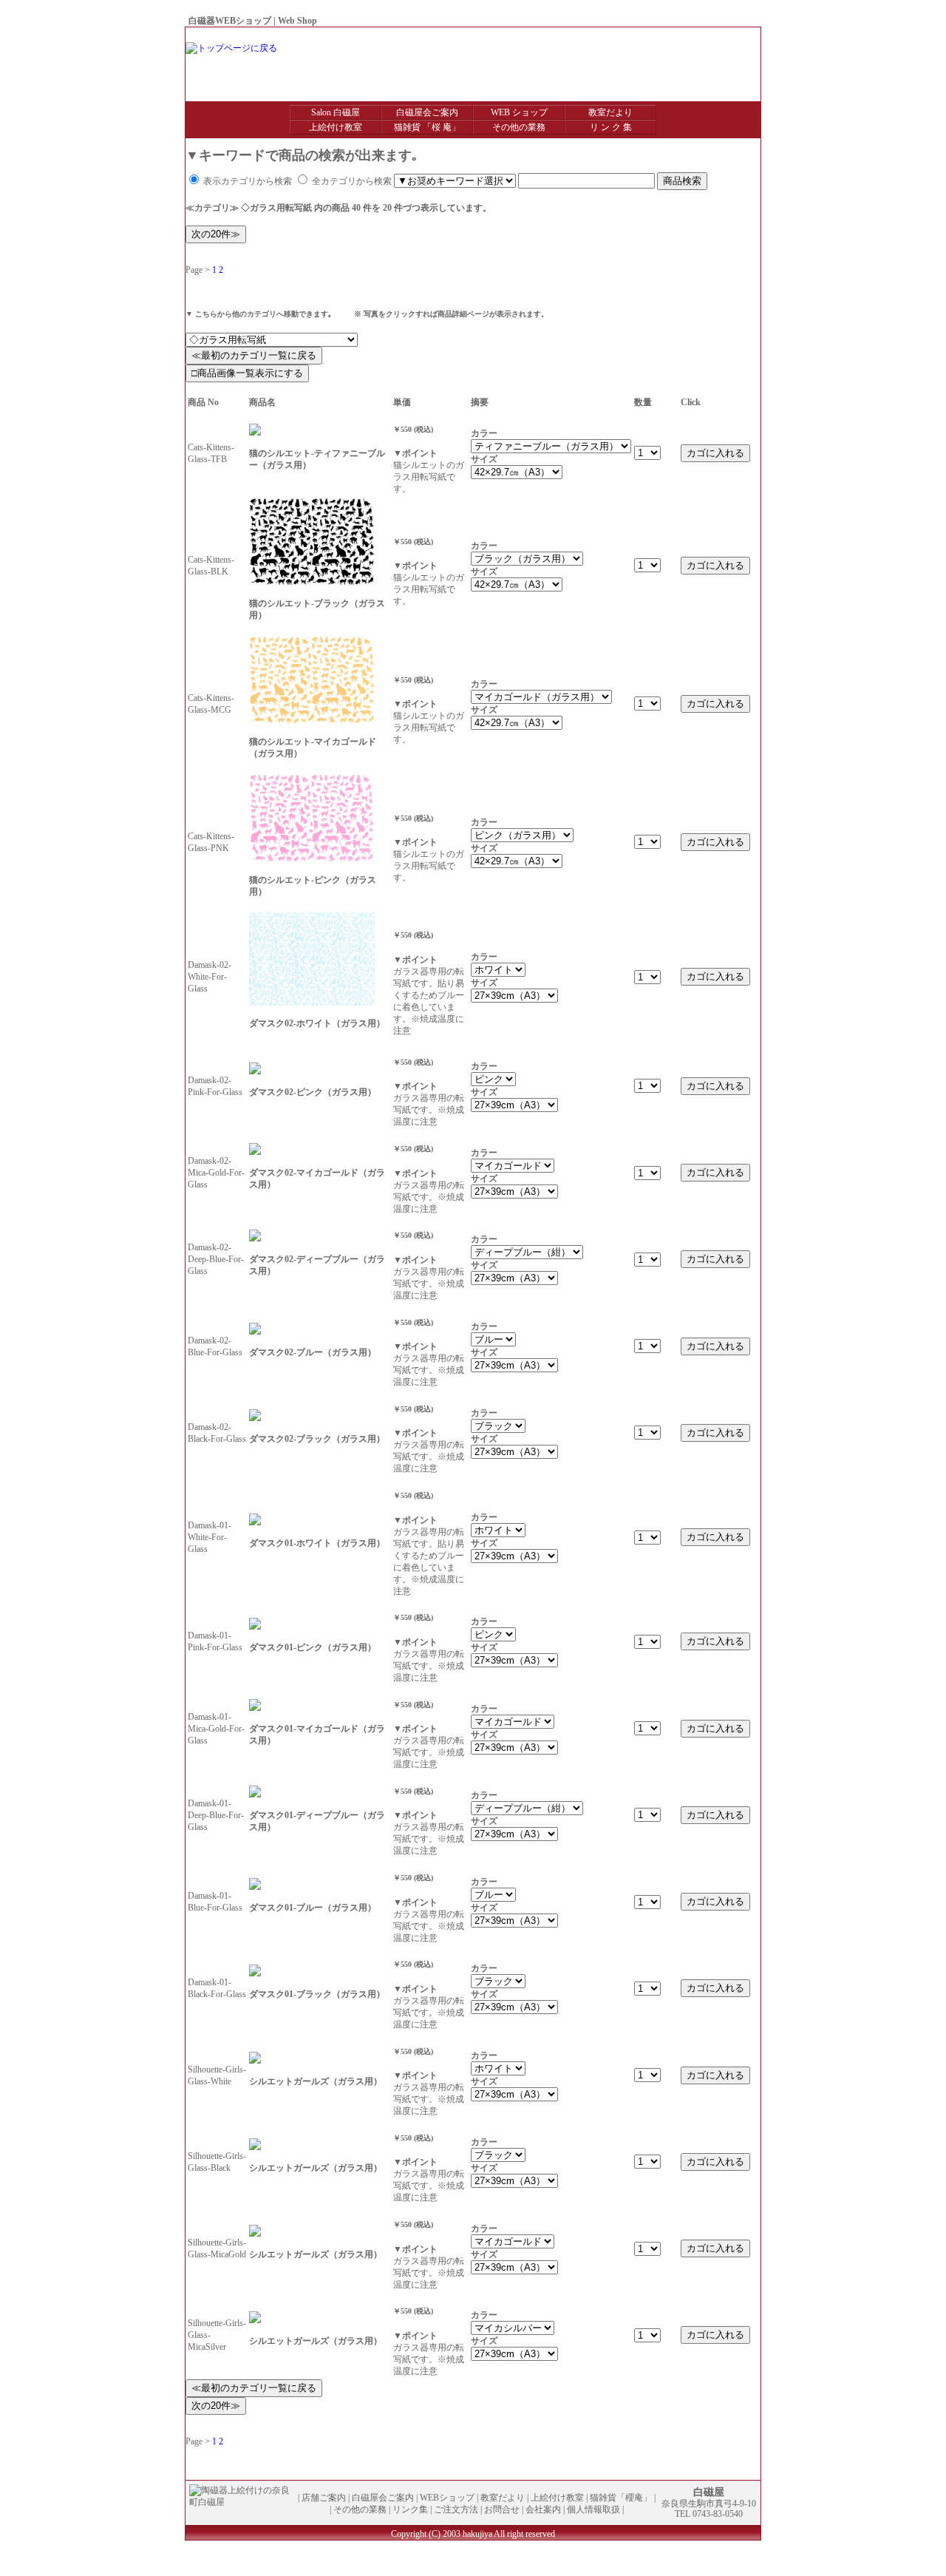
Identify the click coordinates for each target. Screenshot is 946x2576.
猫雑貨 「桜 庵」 (427, 127)
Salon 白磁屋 (336, 112)
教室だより (610, 112)
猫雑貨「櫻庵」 (621, 2498)
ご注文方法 (456, 2509)
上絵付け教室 (336, 127)
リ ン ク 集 (611, 127)
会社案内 (676, 35)
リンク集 (410, 2509)
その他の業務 (519, 127)
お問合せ (635, 35)
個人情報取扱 (726, 35)
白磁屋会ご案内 (427, 112)
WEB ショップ (519, 112)
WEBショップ (447, 2498)
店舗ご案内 (324, 2498)
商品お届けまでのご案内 (562, 35)
